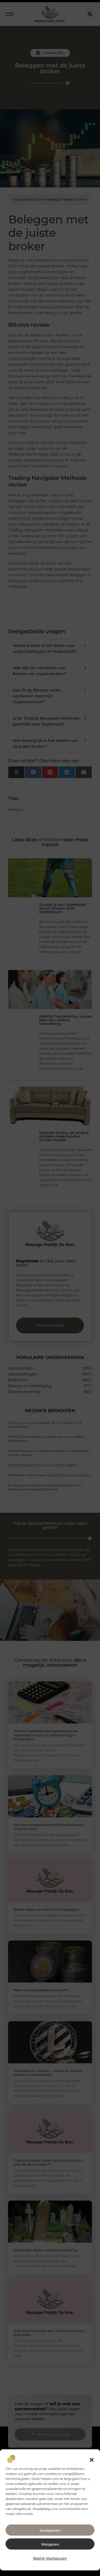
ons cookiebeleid (66, 2509)
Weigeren (50, 2544)
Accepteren (50, 2530)
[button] (92, 2460)
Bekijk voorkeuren (50, 2558)
